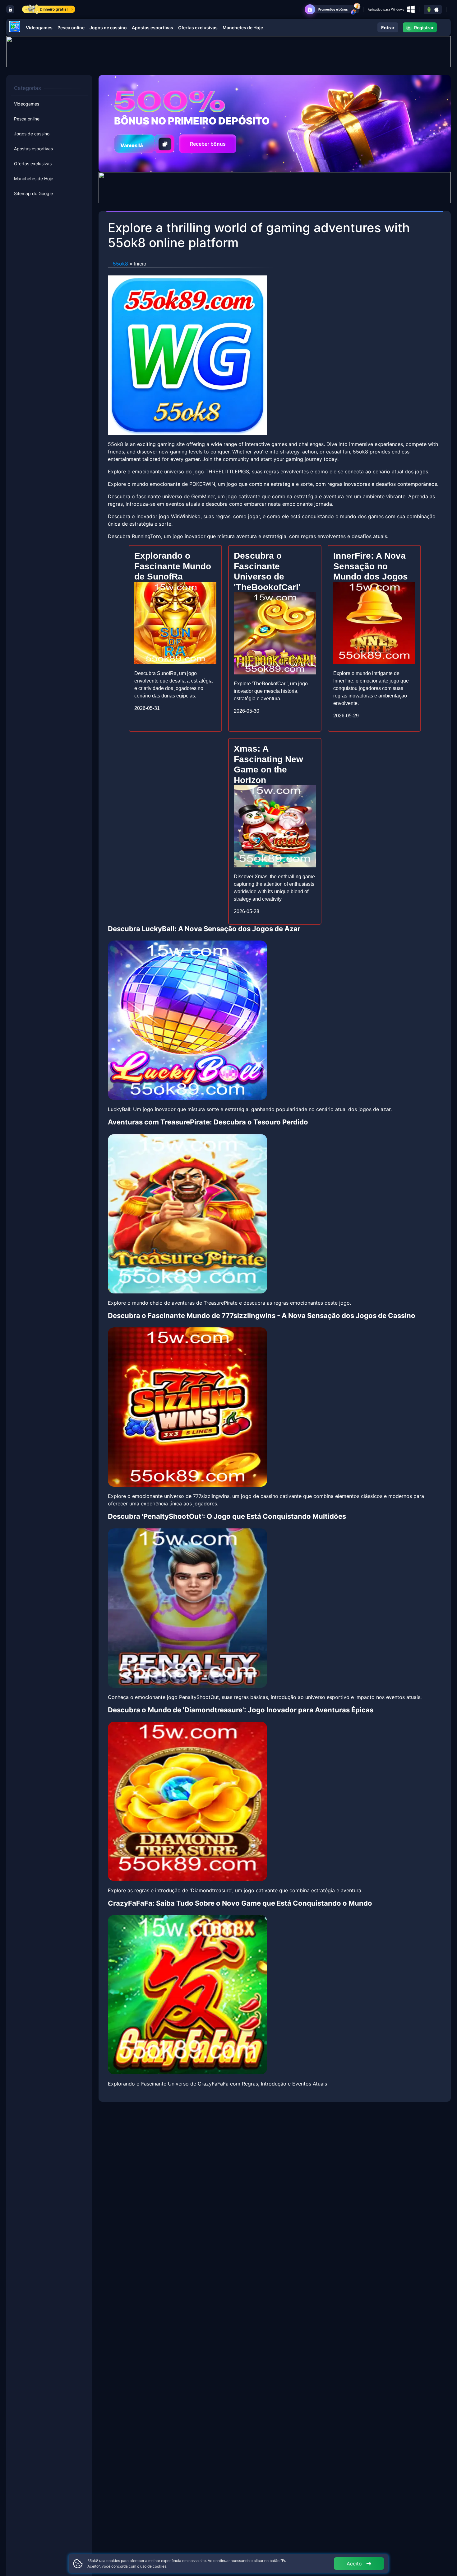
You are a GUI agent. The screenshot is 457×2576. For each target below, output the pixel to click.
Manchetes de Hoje (243, 28)
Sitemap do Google (33, 193)
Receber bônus (208, 144)
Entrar (388, 28)
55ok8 (120, 264)
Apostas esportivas (152, 28)
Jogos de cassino (108, 28)
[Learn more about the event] (228, 51)
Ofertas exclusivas (198, 28)
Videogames (39, 28)
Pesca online (71, 28)
